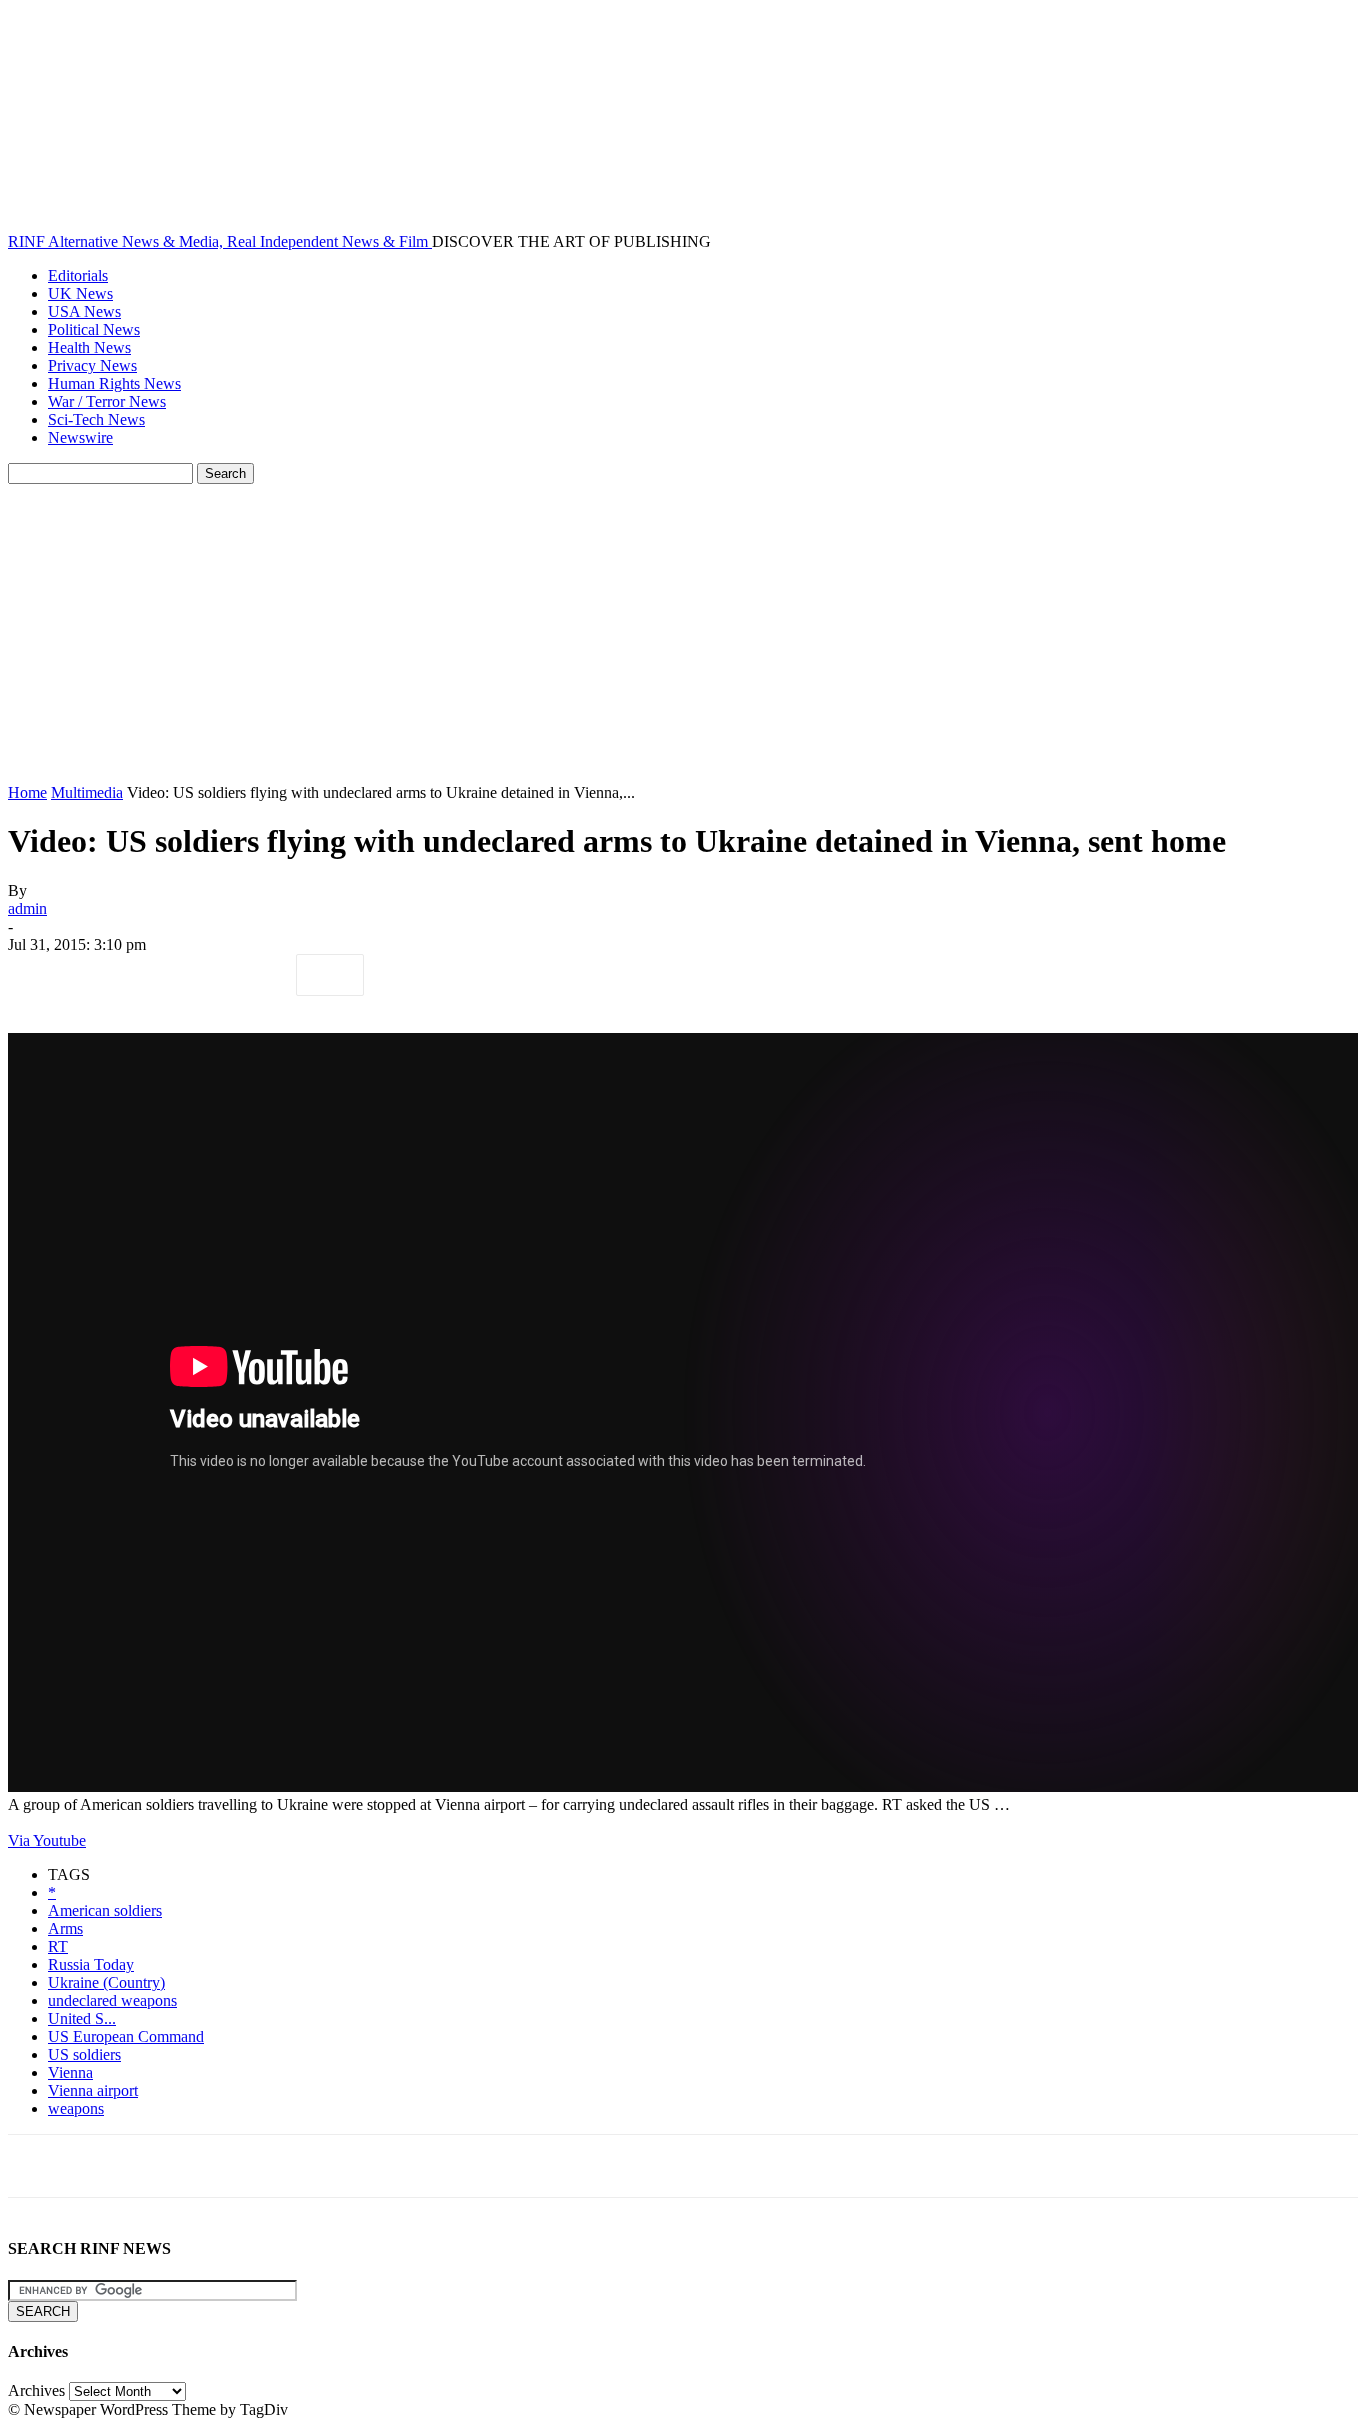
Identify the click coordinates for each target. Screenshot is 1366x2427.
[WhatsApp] (257, 975)
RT (58, 1946)
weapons (76, 2108)
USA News (84, 311)
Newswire (80, 437)
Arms (65, 1928)
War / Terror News (107, 401)
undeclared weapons (112, 2000)
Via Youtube (47, 1840)
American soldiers (105, 1910)
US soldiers (84, 2054)
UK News (80, 293)
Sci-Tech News (96, 419)
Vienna (70, 2072)
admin (27, 908)
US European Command (126, 2036)
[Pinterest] (185, 975)
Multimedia (87, 792)
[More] (330, 975)
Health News (89, 347)
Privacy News (92, 365)
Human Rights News (114, 383)
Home (27, 792)
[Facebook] (41, 975)
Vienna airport (93, 2090)
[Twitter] (113, 975)
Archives (36, 2390)
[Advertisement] (683, 634)
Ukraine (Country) (106, 1982)
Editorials (78, 275)
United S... (82, 2018)
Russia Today (91, 1964)
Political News (94, 329)
